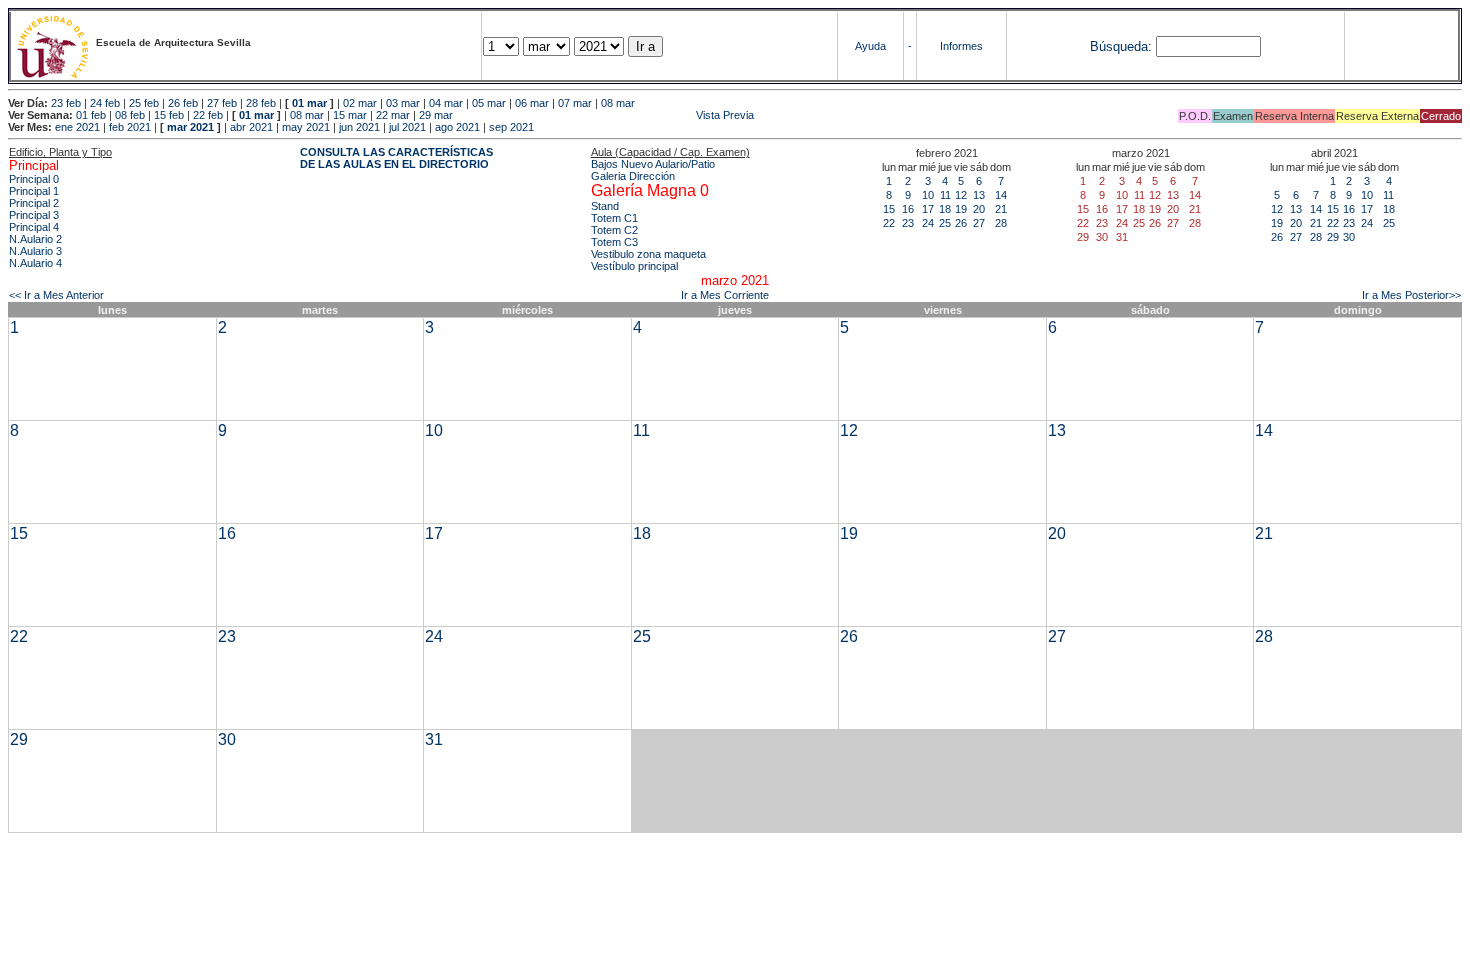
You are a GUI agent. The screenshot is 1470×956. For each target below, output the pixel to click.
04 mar (446, 103)
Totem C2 (614, 230)
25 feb (144, 103)
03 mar (403, 103)
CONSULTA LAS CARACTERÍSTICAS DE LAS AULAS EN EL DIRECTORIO (396, 158)
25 (945, 223)
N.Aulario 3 (35, 251)
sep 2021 (511, 127)
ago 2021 (457, 127)
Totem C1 (614, 218)
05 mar (489, 103)
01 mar (309, 103)
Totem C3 (614, 242)
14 (1001, 195)
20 (979, 209)
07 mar (575, 103)
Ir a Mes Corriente (725, 295)
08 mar (618, 103)
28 (1001, 223)
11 (945, 195)
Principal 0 (34, 179)
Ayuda (870, 46)
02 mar (360, 103)
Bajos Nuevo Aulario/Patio (653, 164)
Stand (605, 206)
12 (961, 195)
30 (1349, 237)
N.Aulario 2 (35, 239)
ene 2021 (77, 127)
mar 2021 (190, 127)
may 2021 (306, 127)
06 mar (532, 103)
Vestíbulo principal (634, 266)
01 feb (91, 115)
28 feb (261, 103)
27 (979, 223)
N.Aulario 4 (35, 263)
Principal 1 (34, 191)
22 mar (393, 115)
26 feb (183, 103)
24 (928, 223)
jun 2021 (359, 127)
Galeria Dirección (633, 176)
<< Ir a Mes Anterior (56, 295)
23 (908, 223)
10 (928, 195)
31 (434, 739)
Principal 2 (34, 203)
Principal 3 (34, 215)
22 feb (208, 115)
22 (889, 223)
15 (889, 209)
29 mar (436, 115)
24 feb (105, 103)
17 (928, 209)
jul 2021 (407, 127)
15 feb (169, 115)
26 (961, 223)
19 (961, 209)
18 (945, 209)
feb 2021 (130, 127)
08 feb (130, 115)
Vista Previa (605, 115)
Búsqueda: (1121, 46)
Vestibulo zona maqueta (648, 254)
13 (979, 195)
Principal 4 (34, 227)
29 (1333, 237)
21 (1001, 209)
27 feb (222, 103)
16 (908, 209)
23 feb (66, 103)
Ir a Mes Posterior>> (1411, 295)
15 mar (350, 115)
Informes (961, 46)
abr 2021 (251, 127)
